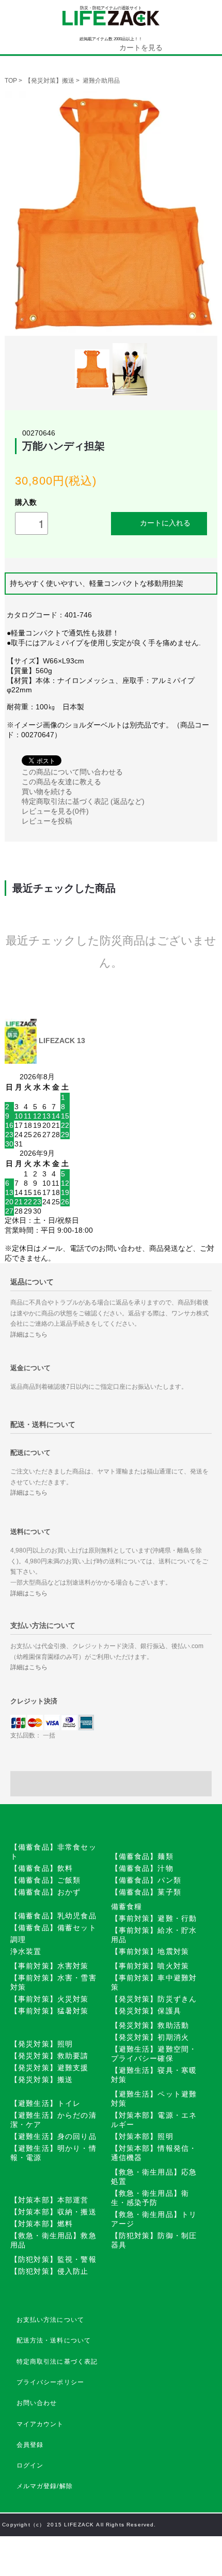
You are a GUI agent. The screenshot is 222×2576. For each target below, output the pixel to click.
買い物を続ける (47, 792)
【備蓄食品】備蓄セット (53, 1928)
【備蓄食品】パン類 (146, 1880)
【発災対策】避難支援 (50, 2068)
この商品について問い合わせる (72, 772)
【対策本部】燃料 (42, 2224)
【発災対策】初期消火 (150, 2037)
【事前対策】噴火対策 (150, 1966)
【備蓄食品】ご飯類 (45, 1880)
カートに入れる (165, 522)
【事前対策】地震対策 (150, 1951)
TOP (11, 81)
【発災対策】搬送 (50, 81)
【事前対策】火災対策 (50, 1999)
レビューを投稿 (47, 821)
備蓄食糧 (127, 1906)
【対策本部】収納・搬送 (53, 2212)
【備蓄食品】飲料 (42, 1868)
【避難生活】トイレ (45, 2103)
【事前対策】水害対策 (50, 1966)
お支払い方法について (51, 2320)
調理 (18, 1939)
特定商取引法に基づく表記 (57, 2362)
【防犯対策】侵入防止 (50, 2271)
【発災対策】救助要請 (50, 2056)
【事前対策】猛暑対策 (50, 2011)
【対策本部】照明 (142, 2136)
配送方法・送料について (54, 2340)
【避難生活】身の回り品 (53, 2136)
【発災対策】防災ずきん (154, 1999)
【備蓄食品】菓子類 (146, 1892)
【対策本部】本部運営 (50, 2200)
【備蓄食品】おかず (45, 1892)
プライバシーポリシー (51, 2382)
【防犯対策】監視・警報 (53, 2259)
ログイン (30, 2465)
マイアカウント (40, 2424)
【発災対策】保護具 (146, 2011)
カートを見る (141, 48)
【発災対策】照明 (42, 2044)
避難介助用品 (101, 81)
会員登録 (30, 2445)
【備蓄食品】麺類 (142, 1856)
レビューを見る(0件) (55, 811)
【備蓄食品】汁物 (142, 1868)
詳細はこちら (29, 1334)
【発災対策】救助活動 (150, 2025)
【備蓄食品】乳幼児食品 (53, 1916)
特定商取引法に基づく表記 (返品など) (83, 801)
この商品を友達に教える (61, 782)
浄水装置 (26, 1951)
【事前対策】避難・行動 (154, 1918)
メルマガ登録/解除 (45, 2486)
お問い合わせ (37, 2403)
